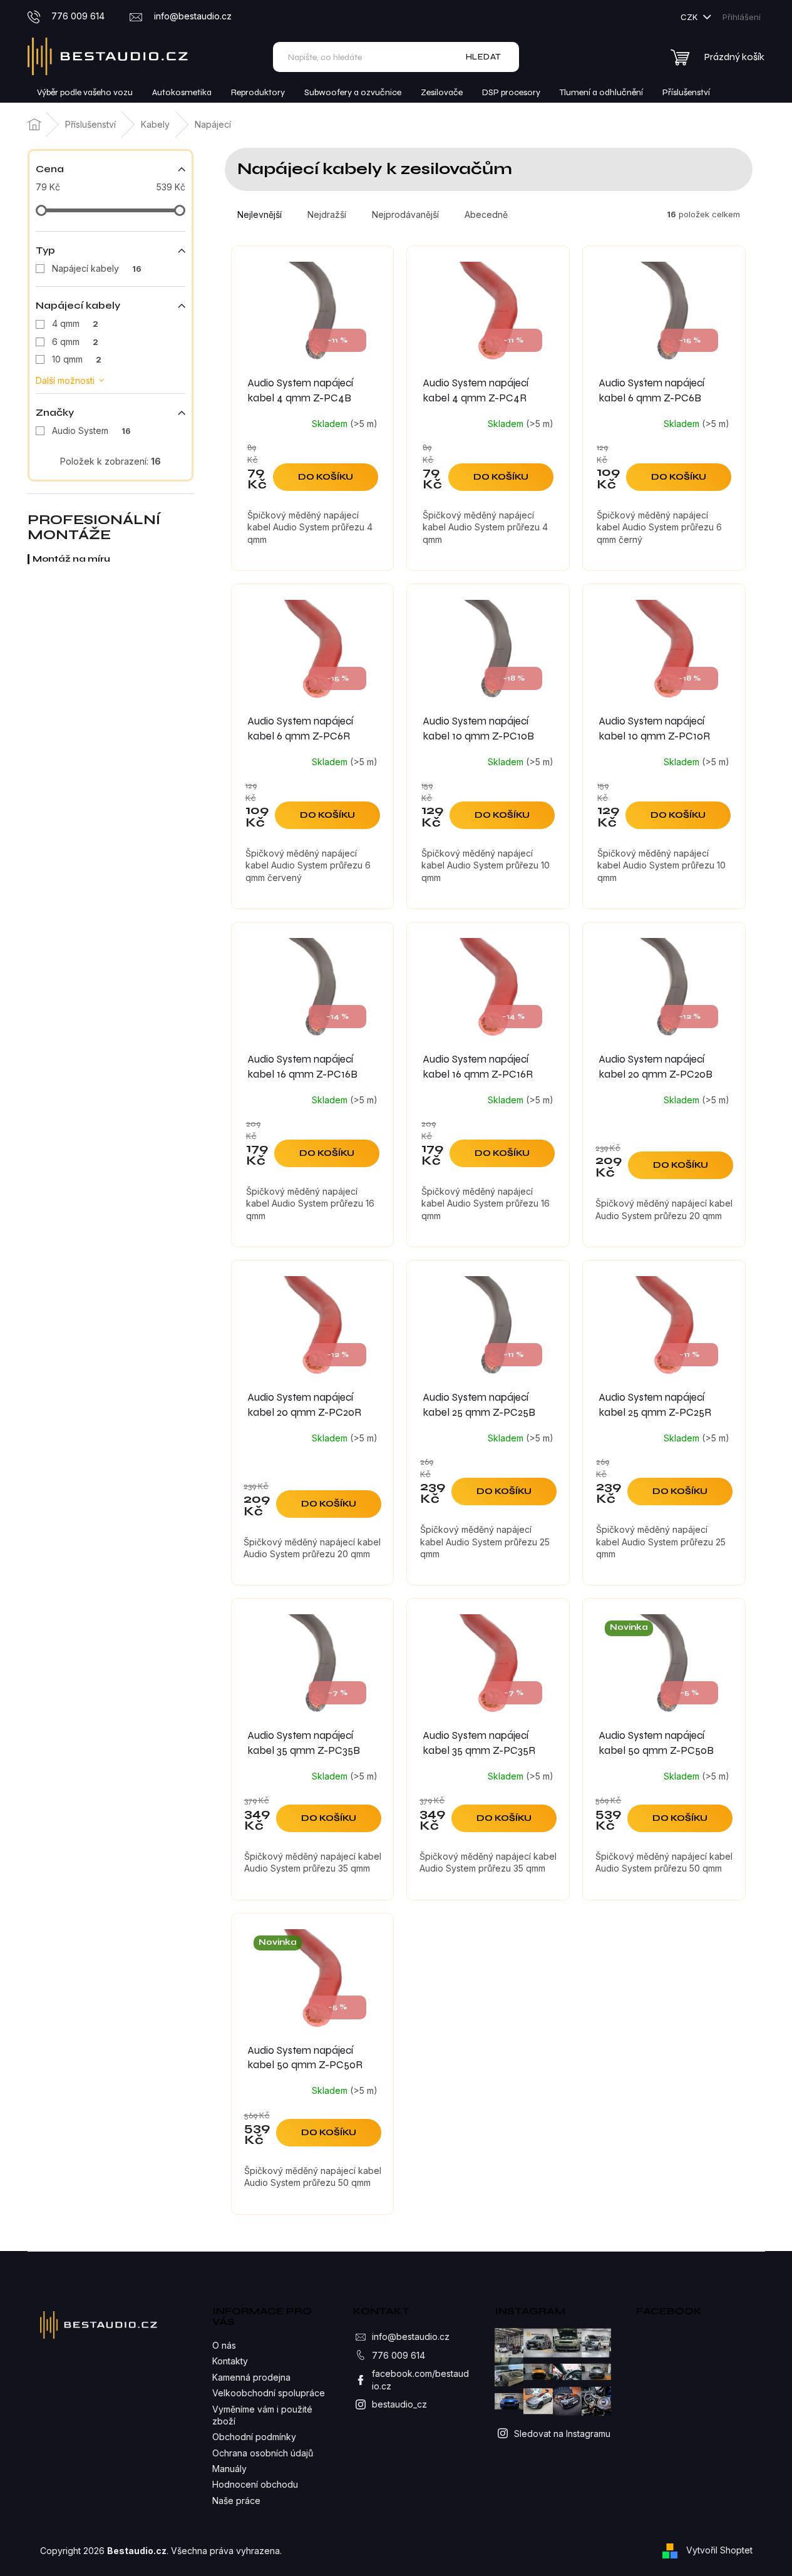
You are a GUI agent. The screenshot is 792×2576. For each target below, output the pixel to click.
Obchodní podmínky (254, 2437)
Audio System (91, 430)
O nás (224, 2345)
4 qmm (75, 323)
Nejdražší (327, 214)
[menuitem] (85, 93)
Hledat (484, 57)
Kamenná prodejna (251, 2377)
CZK (690, 17)
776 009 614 (399, 2355)
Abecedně (486, 214)
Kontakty (230, 2361)
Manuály (229, 2469)
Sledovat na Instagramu (562, 2434)
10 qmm (77, 359)
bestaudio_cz (399, 2404)
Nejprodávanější (405, 214)
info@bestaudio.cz (411, 2336)
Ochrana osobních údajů (263, 2453)
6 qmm (75, 342)
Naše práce (236, 2501)
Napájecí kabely (97, 268)
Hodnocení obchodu (255, 2484)
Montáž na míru (71, 559)
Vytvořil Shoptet (719, 2549)
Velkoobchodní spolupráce (269, 2393)
